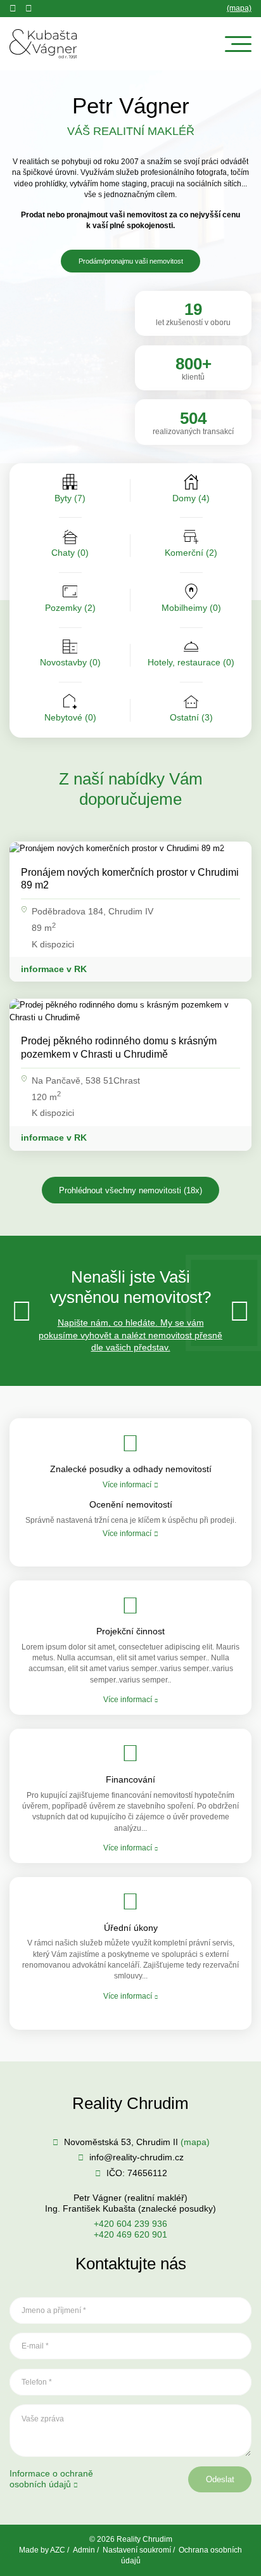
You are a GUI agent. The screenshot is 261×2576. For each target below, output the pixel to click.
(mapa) (239, 8)
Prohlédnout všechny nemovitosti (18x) (130, 1190)
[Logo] (43, 44)
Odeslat (220, 2479)
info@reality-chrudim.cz (137, 2157)
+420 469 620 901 (130, 2234)
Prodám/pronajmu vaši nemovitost (131, 261)
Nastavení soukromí (137, 2550)
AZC (58, 2550)
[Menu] (238, 44)
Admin (84, 2550)
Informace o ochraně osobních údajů (51, 2479)
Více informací (127, 1485)
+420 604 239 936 (130, 2224)
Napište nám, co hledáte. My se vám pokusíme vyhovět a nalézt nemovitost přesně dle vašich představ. (130, 1335)
